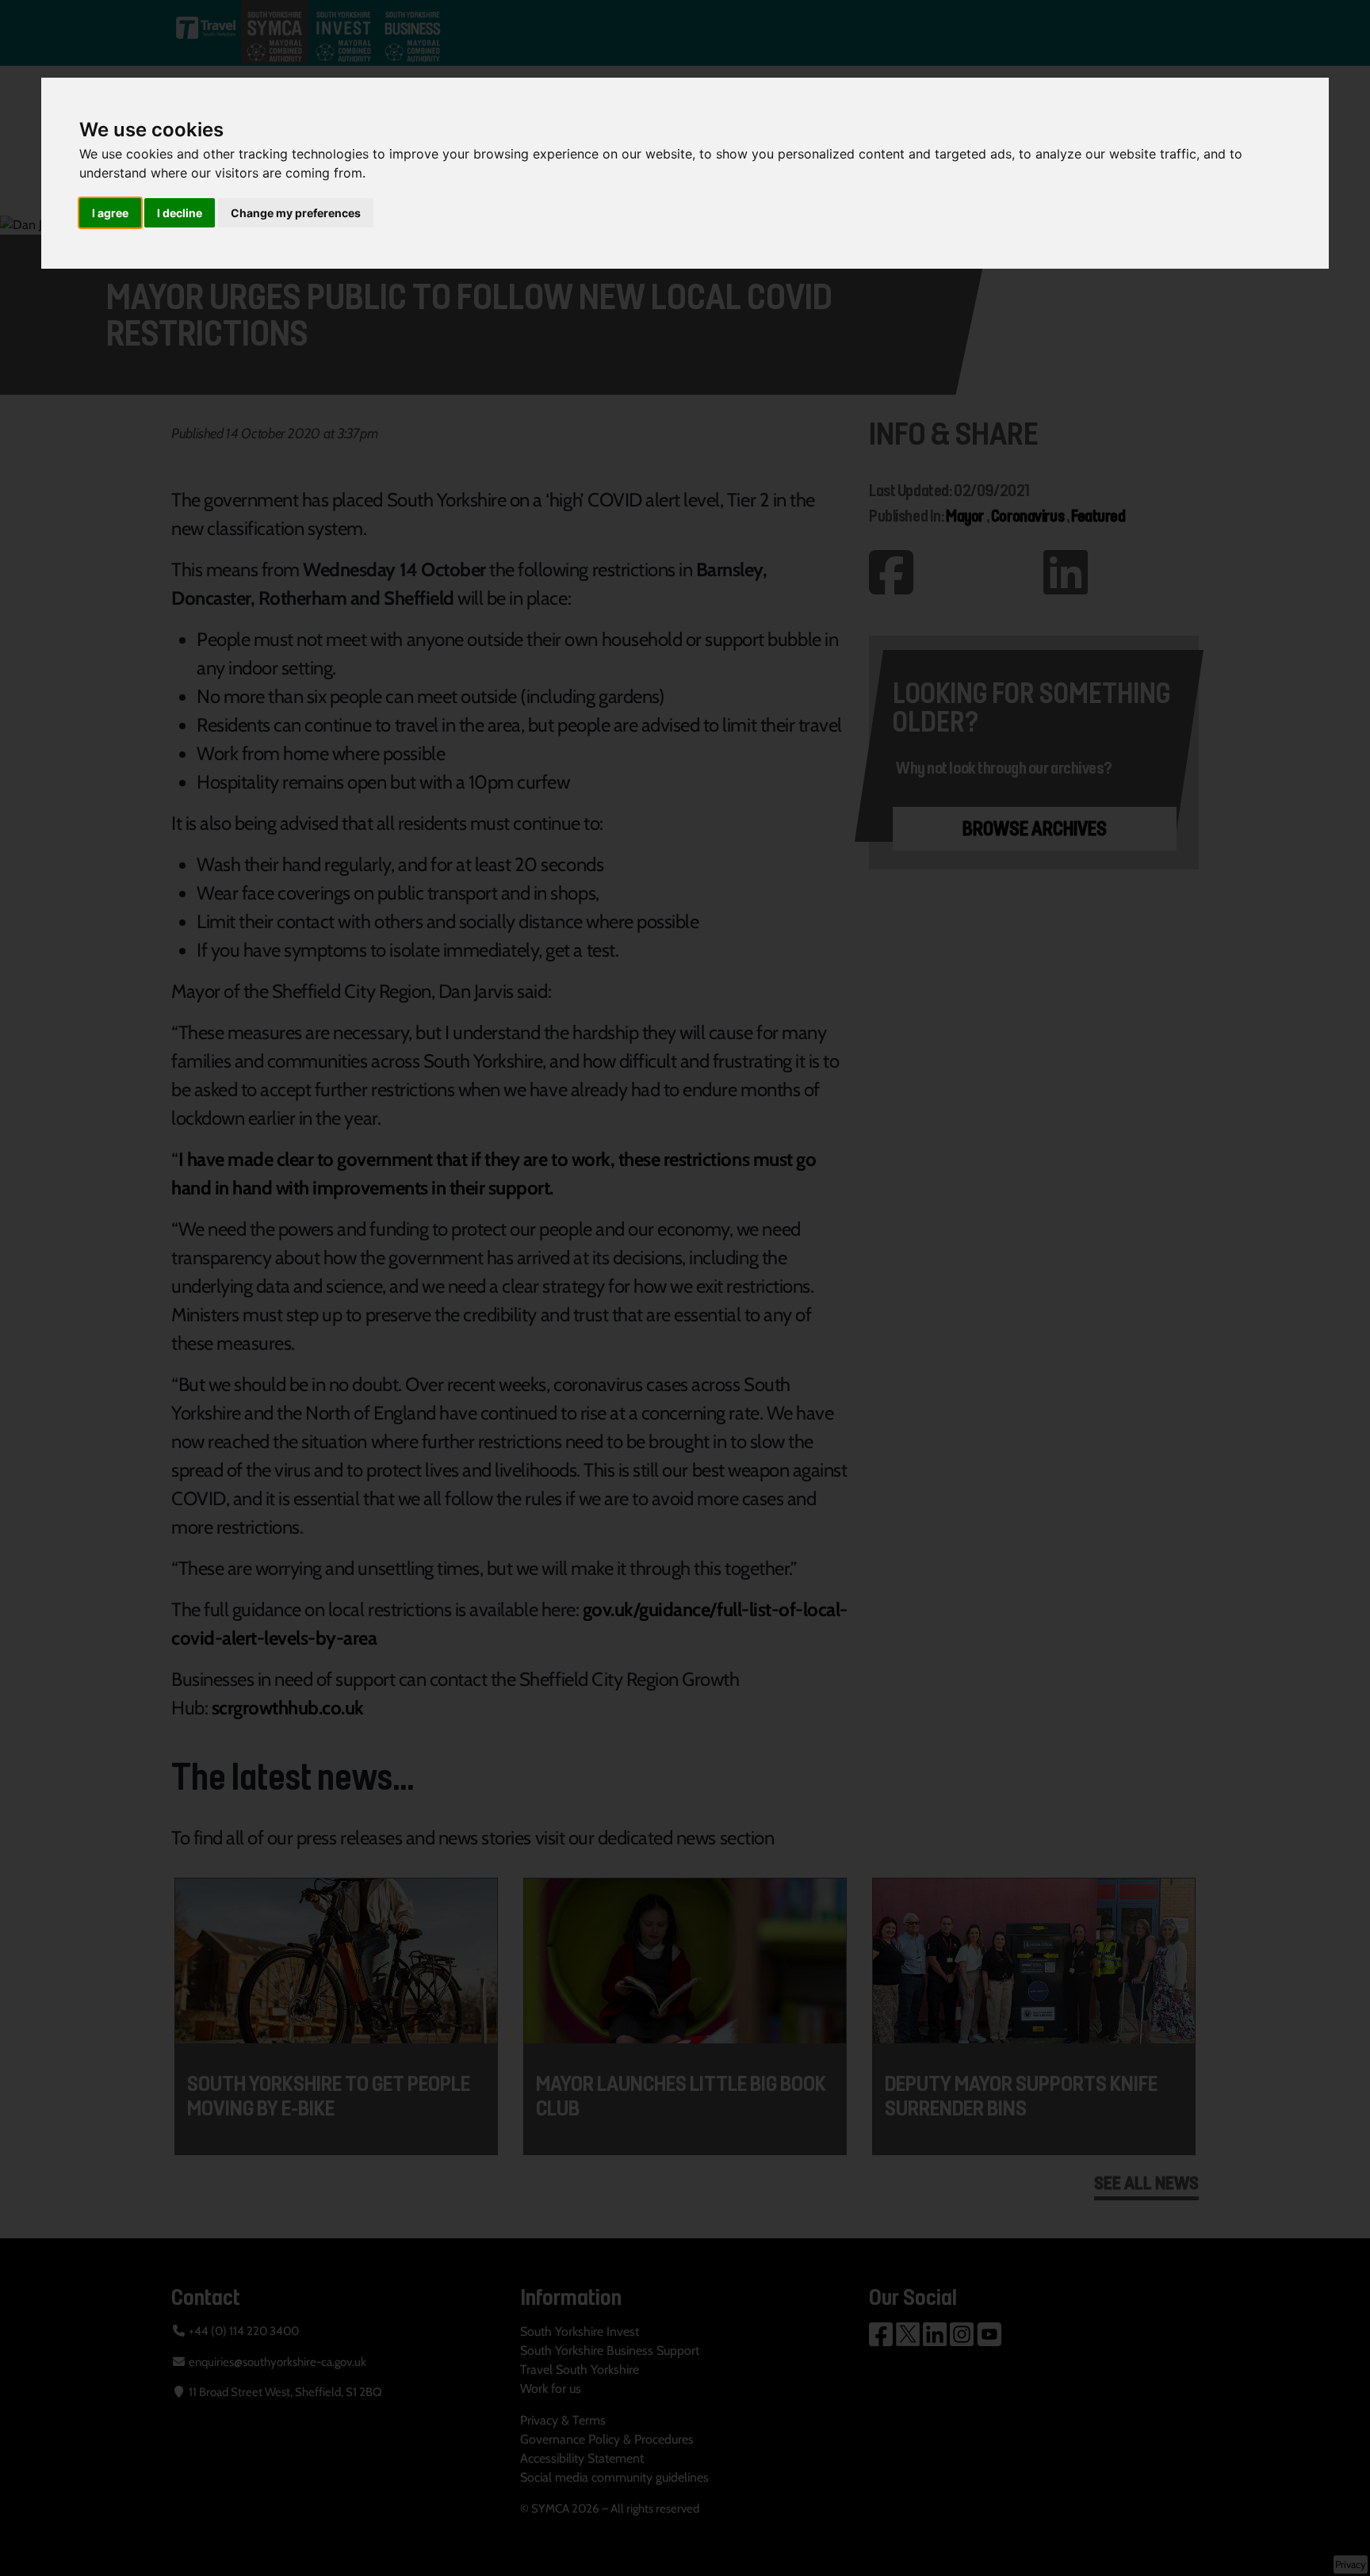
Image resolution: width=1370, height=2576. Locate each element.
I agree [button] (110, 213)
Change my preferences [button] (296, 213)
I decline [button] (180, 213)
